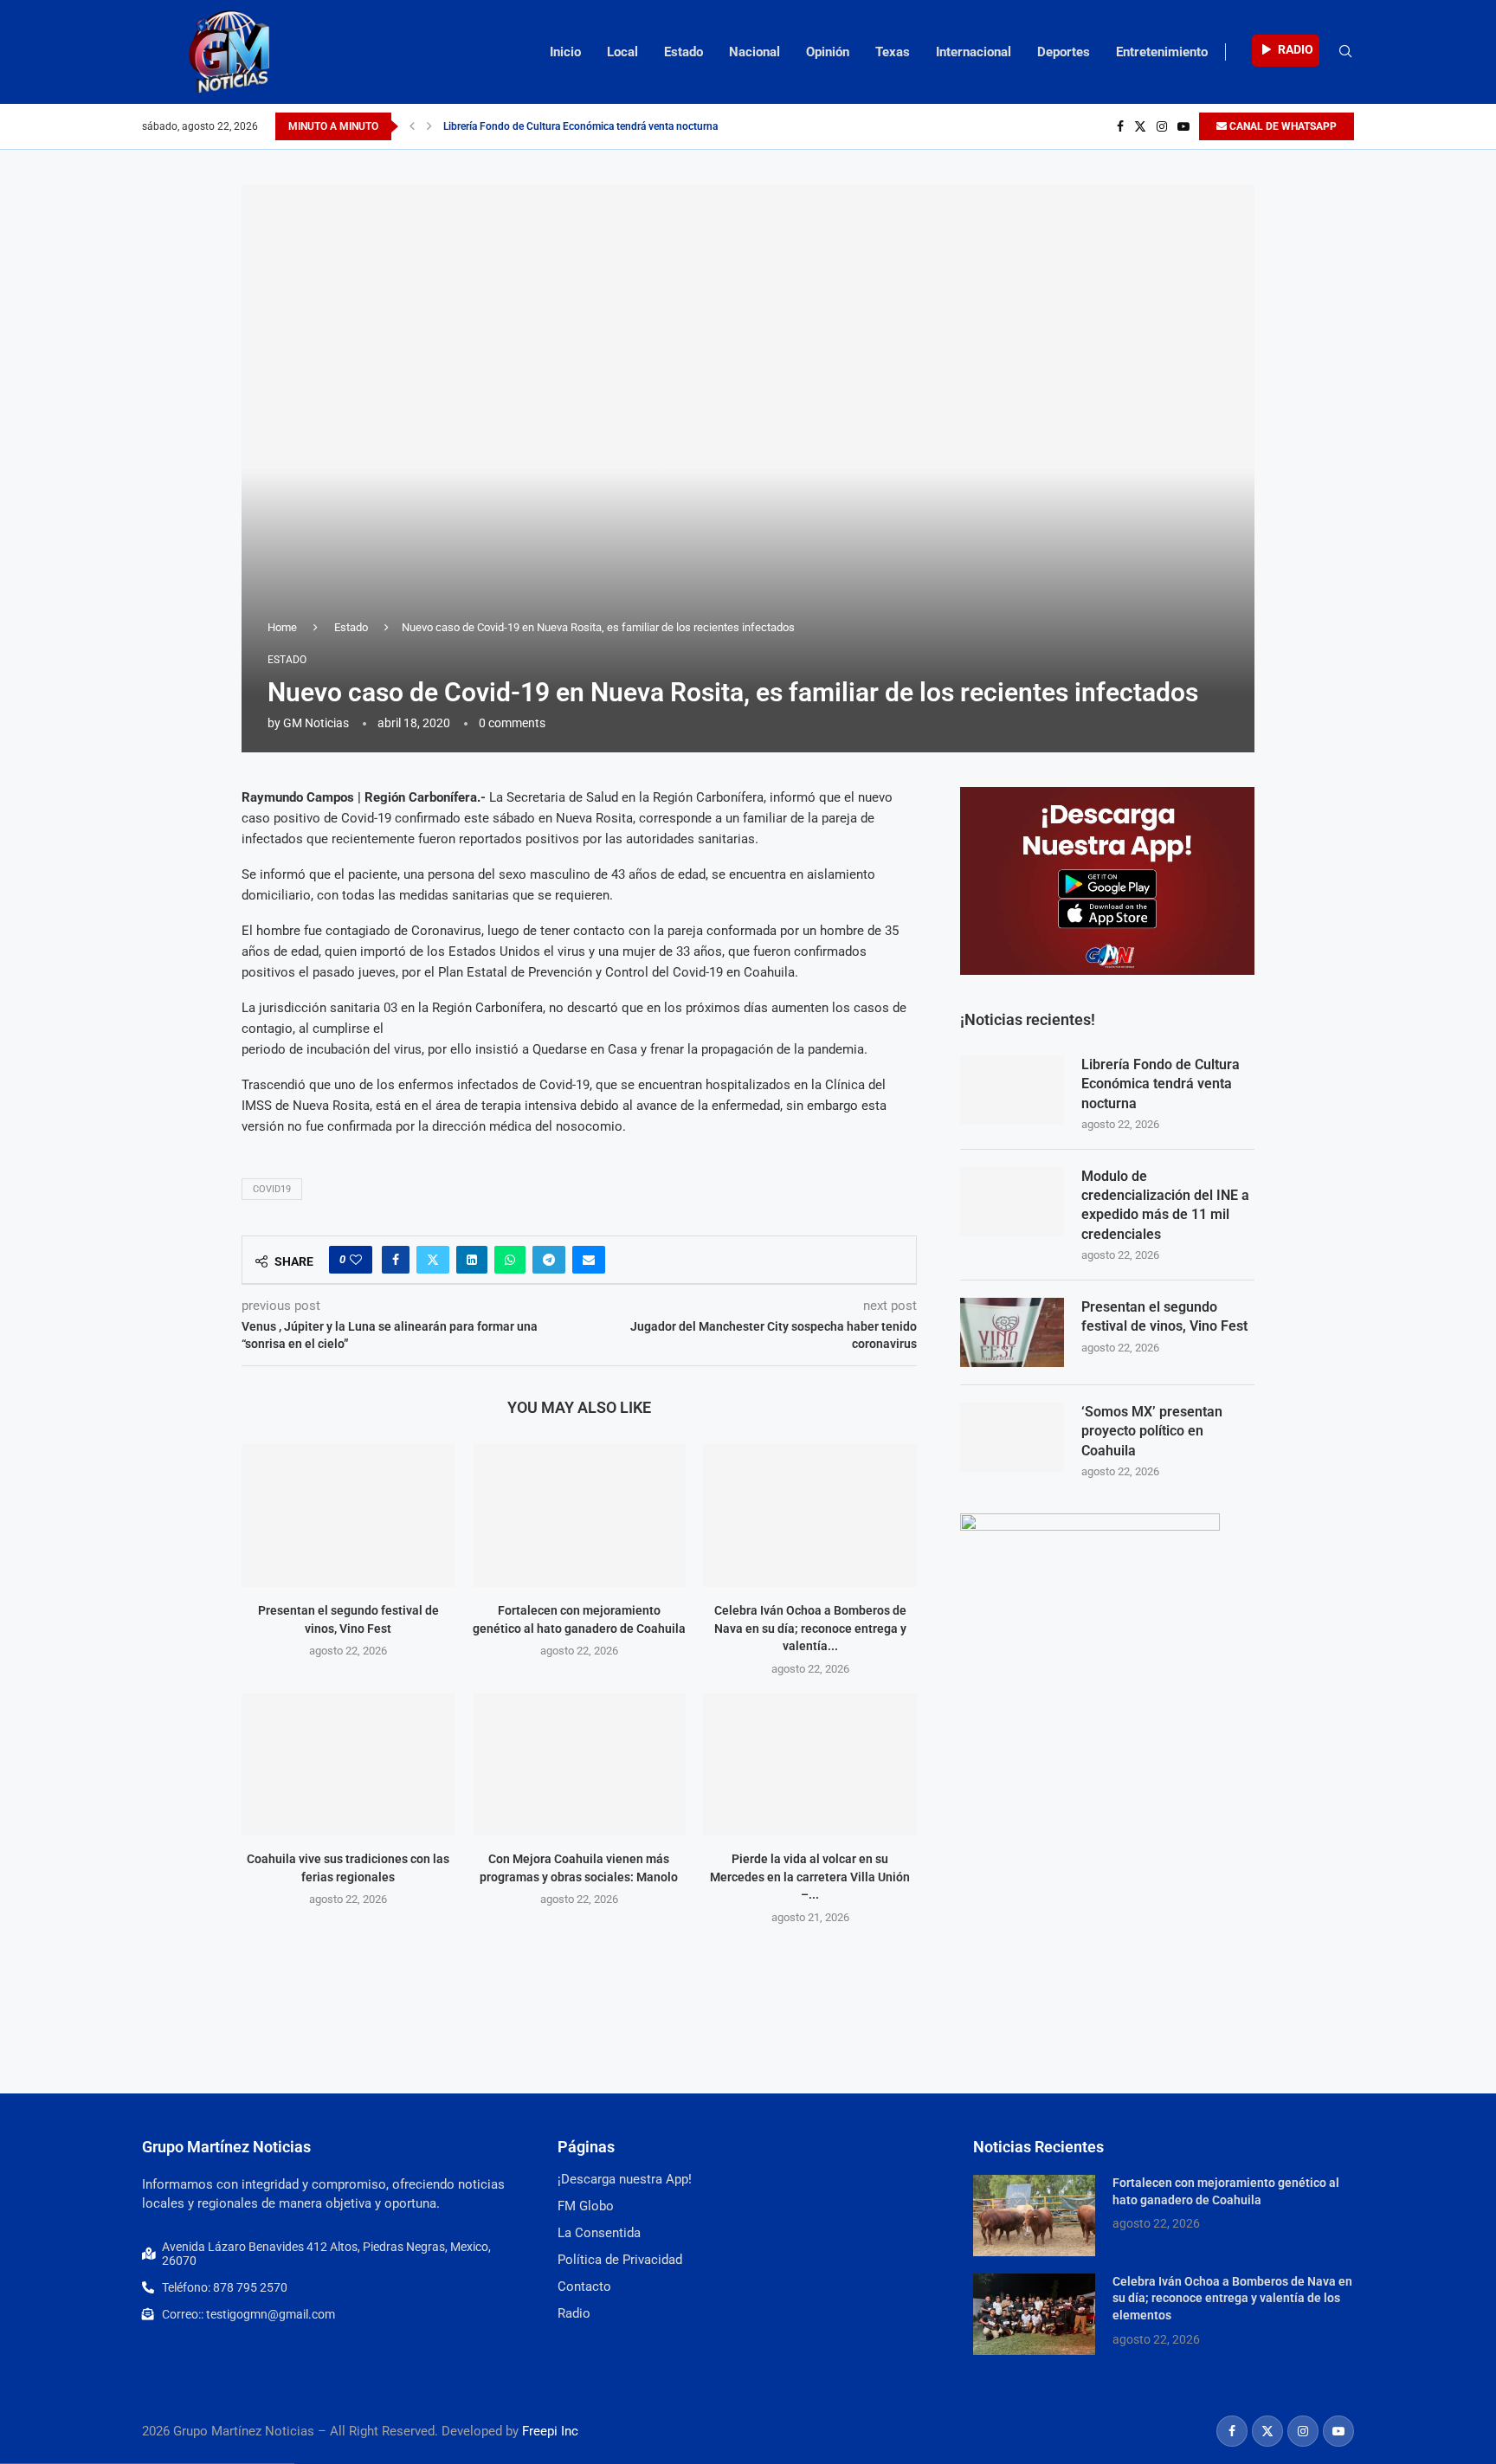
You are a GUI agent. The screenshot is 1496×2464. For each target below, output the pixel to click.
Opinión (828, 52)
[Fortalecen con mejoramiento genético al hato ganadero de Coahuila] (580, 1515)
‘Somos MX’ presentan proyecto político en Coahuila (1152, 1431)
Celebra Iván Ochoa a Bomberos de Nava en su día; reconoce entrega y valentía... (810, 1628)
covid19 (272, 1189)
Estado (684, 52)
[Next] (429, 126)
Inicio (565, 52)
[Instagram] (1162, 126)
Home (282, 627)
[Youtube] (1183, 126)
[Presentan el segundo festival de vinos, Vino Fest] (348, 1515)
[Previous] (412, 126)
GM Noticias (316, 723)
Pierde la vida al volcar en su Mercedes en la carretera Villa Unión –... (810, 1877)
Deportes (1064, 52)
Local (622, 52)
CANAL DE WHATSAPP (1282, 126)
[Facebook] (1120, 126)
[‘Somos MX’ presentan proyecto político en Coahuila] (1012, 1437)
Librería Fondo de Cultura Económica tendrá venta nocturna (580, 126)
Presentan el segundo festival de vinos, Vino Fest (1164, 1316)
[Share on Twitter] (433, 1260)
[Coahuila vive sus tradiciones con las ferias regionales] (348, 1764)
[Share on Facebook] (396, 1260)
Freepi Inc (550, 2431)
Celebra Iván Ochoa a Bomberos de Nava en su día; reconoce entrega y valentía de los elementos (1232, 2298)
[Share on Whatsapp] (510, 1260)
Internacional (974, 52)
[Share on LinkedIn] (472, 1260)
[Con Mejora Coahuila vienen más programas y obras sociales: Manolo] (580, 1764)
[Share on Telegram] (549, 1260)
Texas (893, 52)
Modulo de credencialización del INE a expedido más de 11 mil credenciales (1165, 1205)
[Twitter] (1140, 126)
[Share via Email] (589, 1260)
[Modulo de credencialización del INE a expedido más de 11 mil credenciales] (1012, 1202)
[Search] (1345, 52)
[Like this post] (356, 1260)
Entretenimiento (1162, 52)
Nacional (754, 52)
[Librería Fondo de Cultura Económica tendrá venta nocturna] (1012, 1090)
